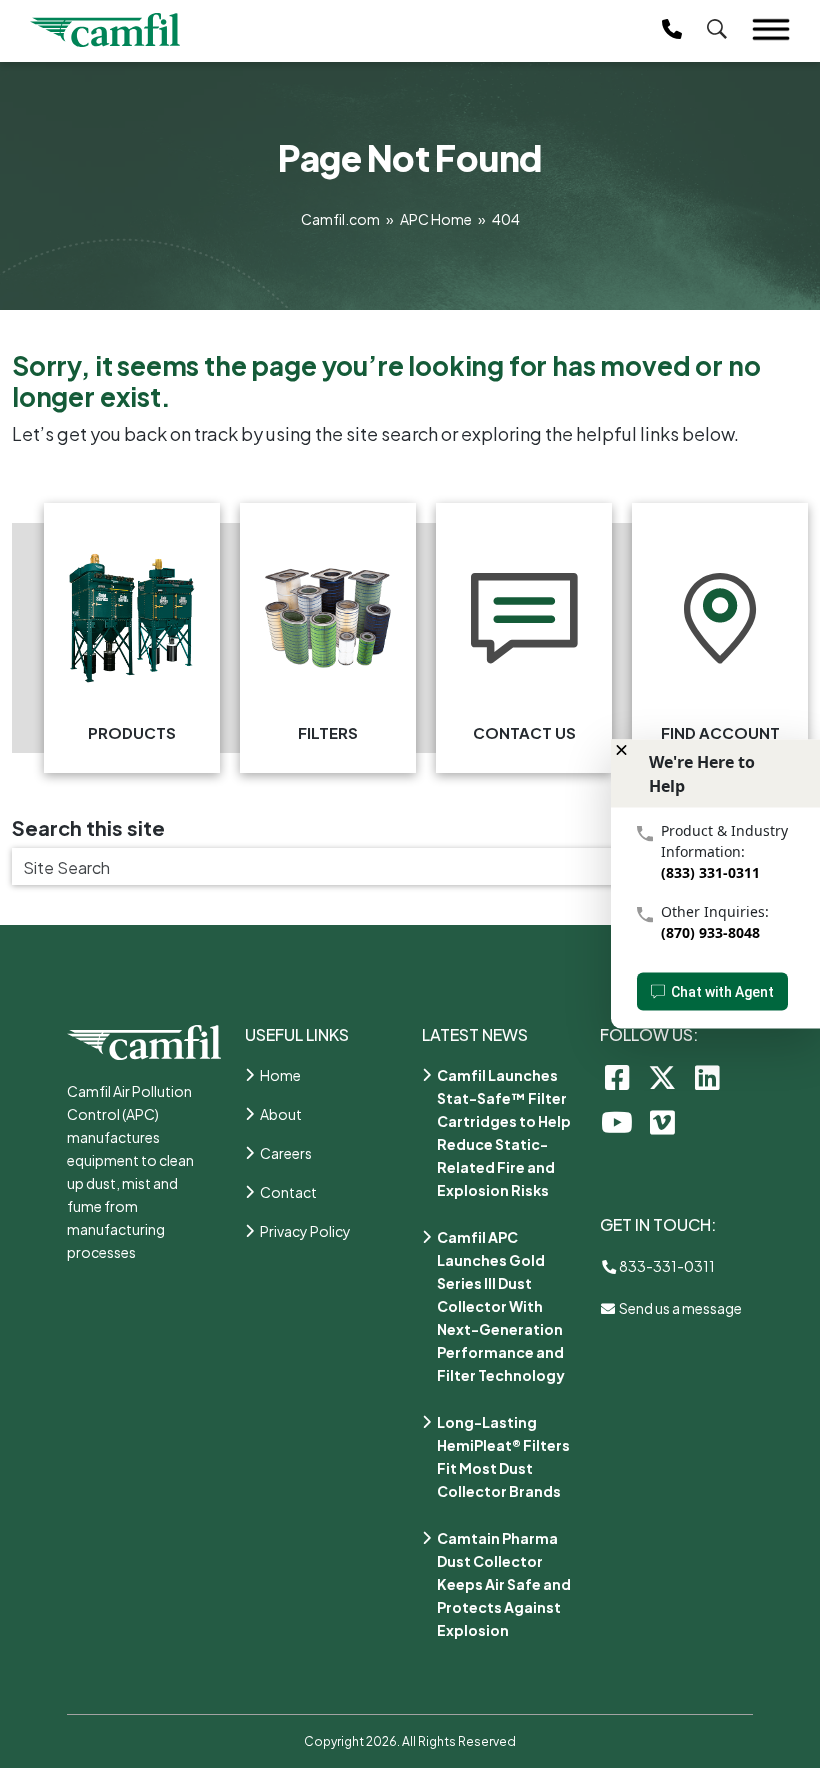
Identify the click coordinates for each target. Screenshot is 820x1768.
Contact (288, 1192)
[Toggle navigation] (771, 29)
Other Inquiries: (715, 911)
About (281, 1114)
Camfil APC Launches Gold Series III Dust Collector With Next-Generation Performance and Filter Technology (501, 1306)
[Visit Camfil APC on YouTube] (617, 1121)
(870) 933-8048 (710, 932)
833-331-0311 (666, 1266)
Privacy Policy (305, 1231)
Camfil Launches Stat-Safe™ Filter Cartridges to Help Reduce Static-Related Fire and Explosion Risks (504, 1132)
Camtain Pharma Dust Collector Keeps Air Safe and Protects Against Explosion (504, 1584)
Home (280, 1075)
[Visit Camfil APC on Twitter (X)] (662, 1076)
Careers (286, 1153)
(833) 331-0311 (710, 872)
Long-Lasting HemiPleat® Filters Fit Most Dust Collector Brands (503, 1456)
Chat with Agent (722, 992)
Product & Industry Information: (724, 841)
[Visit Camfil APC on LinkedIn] (707, 1076)
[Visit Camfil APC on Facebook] (617, 1076)
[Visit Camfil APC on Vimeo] (662, 1121)
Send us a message (679, 1308)
